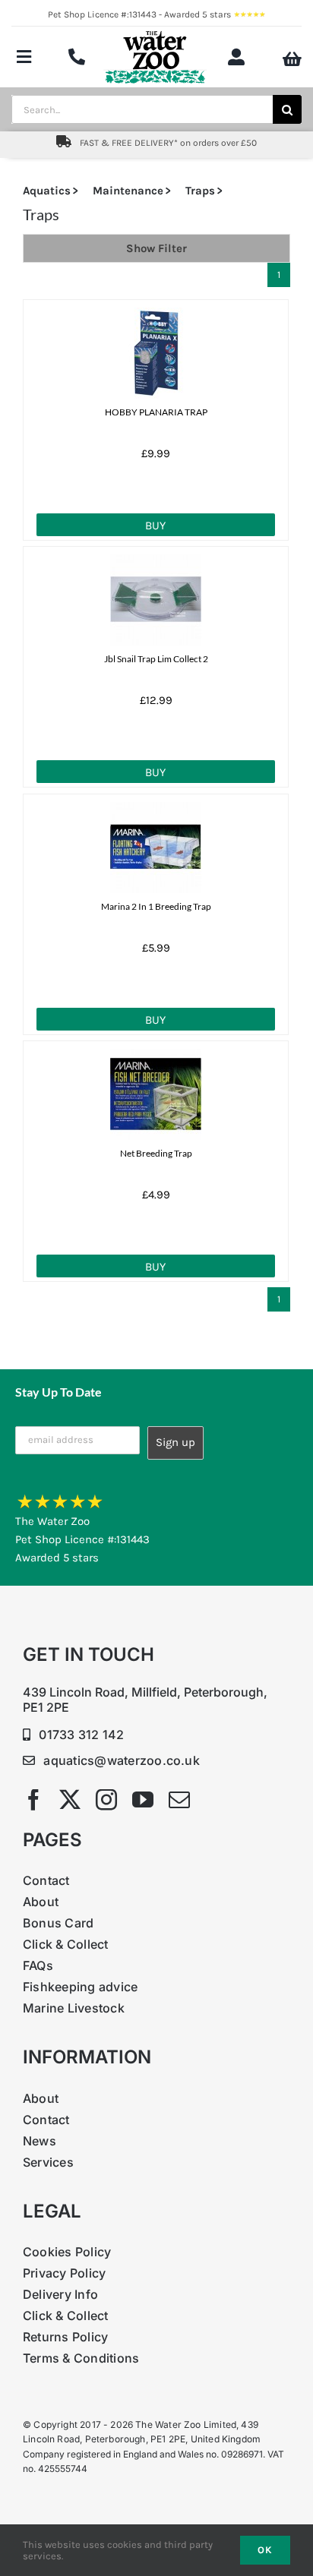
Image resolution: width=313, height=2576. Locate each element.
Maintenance (128, 191)
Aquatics (47, 191)
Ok (265, 2550)
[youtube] (143, 1800)
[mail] (179, 1800)
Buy (155, 526)
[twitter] (70, 1800)
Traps (200, 191)
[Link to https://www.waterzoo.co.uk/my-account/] (236, 57)
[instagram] (106, 1800)
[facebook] (33, 1800)
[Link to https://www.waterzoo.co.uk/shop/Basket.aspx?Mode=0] (292, 59)
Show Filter (156, 248)
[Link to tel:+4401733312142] (77, 57)
